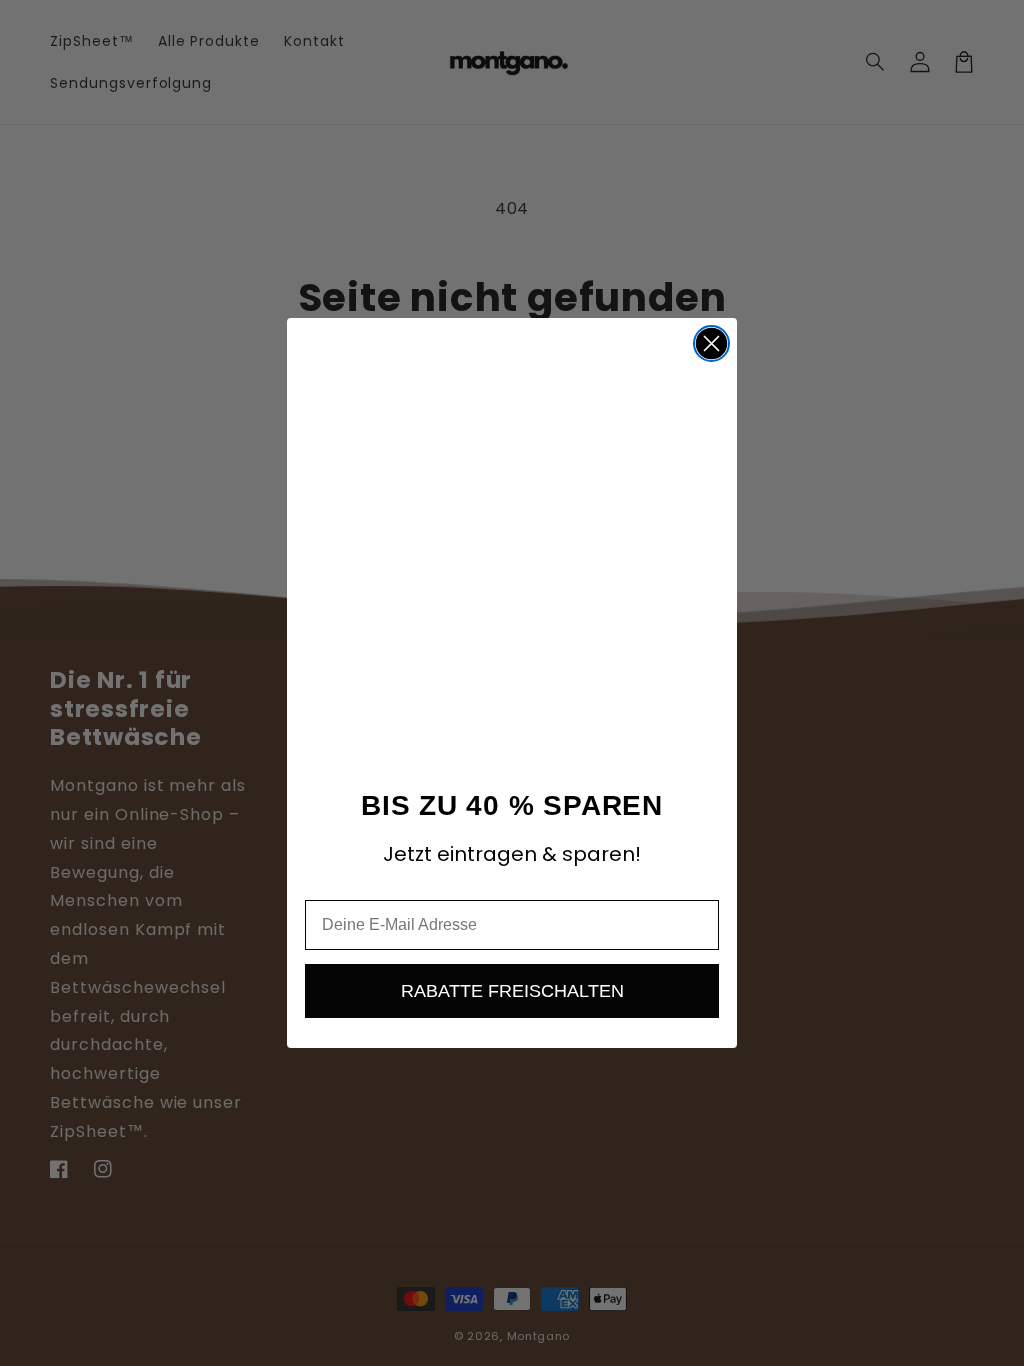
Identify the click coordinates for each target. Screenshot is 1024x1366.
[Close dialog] (711, 343)
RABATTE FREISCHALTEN (512, 991)
